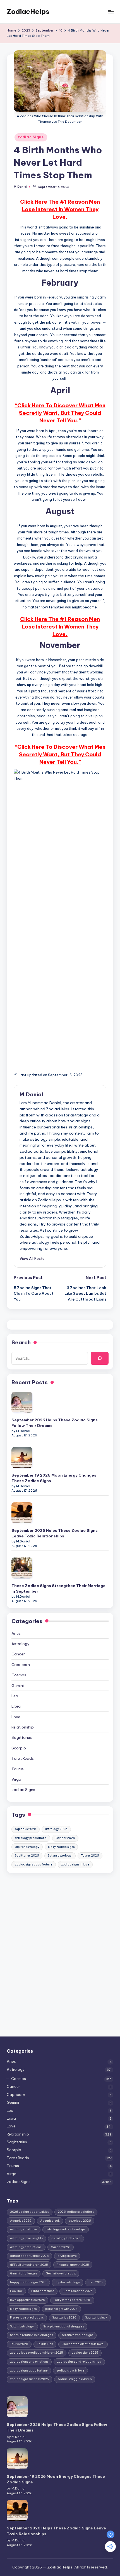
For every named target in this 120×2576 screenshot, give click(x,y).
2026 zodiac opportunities (30, 2212)
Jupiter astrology (27, 1847)
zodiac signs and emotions (29, 2362)
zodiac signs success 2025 (29, 2379)
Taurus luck (45, 2344)
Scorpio (19, 1748)
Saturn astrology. (60, 1856)
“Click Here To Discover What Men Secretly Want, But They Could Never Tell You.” (60, 413)
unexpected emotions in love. (83, 2344)
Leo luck (16, 2291)
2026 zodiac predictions (76, 2212)
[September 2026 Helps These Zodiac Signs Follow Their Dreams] (22, 1402)
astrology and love (24, 2229)
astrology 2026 (56, 1829)
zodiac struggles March (75, 2379)
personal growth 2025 (61, 2309)
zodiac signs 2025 (85, 2353)
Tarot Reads (23, 1758)
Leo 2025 (96, 2282)
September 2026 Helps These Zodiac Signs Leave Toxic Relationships (55, 1533)
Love (16, 1717)
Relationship (23, 1727)
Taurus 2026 (90, 1856)
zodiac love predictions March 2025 (37, 2353)
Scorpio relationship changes (32, 2335)
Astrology (21, 1644)
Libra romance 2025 (78, 2291)
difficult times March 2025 (29, 2265)
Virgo (16, 1779)
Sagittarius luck (96, 2318)
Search (21, 1342)
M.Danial (31, 1094)
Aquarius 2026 (26, 1829)
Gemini (18, 1686)
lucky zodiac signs (61, 1847)
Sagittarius (22, 1737)
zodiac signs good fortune (34, 1864)
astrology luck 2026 (66, 2238)
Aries (16, 1633)
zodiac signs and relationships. (79, 2362)
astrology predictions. (31, 1838)
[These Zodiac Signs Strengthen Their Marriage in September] (22, 1568)
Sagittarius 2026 (27, 1856)
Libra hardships (43, 2291)
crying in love (67, 2256)
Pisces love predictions (27, 2318)
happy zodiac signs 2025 (28, 2282)
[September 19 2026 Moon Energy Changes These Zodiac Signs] (22, 1457)
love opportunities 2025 (27, 2300)
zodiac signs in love (75, 1864)
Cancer (18, 1654)
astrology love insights (26, 2238)
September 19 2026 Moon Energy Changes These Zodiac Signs (54, 1478)
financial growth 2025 (73, 2265)
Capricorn (21, 1665)
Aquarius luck (50, 2220)
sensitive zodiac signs (77, 2335)
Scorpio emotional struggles (64, 2326)
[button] (32, 1258)
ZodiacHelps (28, 11)
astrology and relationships (66, 2229)
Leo (15, 1696)
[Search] (100, 1358)
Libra (16, 1706)
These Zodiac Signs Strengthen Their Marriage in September (58, 1588)
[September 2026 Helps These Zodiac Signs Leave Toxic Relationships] (22, 1513)
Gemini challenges (24, 2273)
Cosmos (19, 1675)
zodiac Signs (31, 137)
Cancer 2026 (65, 1838)
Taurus (18, 1769)
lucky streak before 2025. (72, 2300)
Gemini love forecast (61, 2273)
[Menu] (111, 12)
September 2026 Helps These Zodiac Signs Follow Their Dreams (55, 1423)
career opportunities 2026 (29, 2256)
